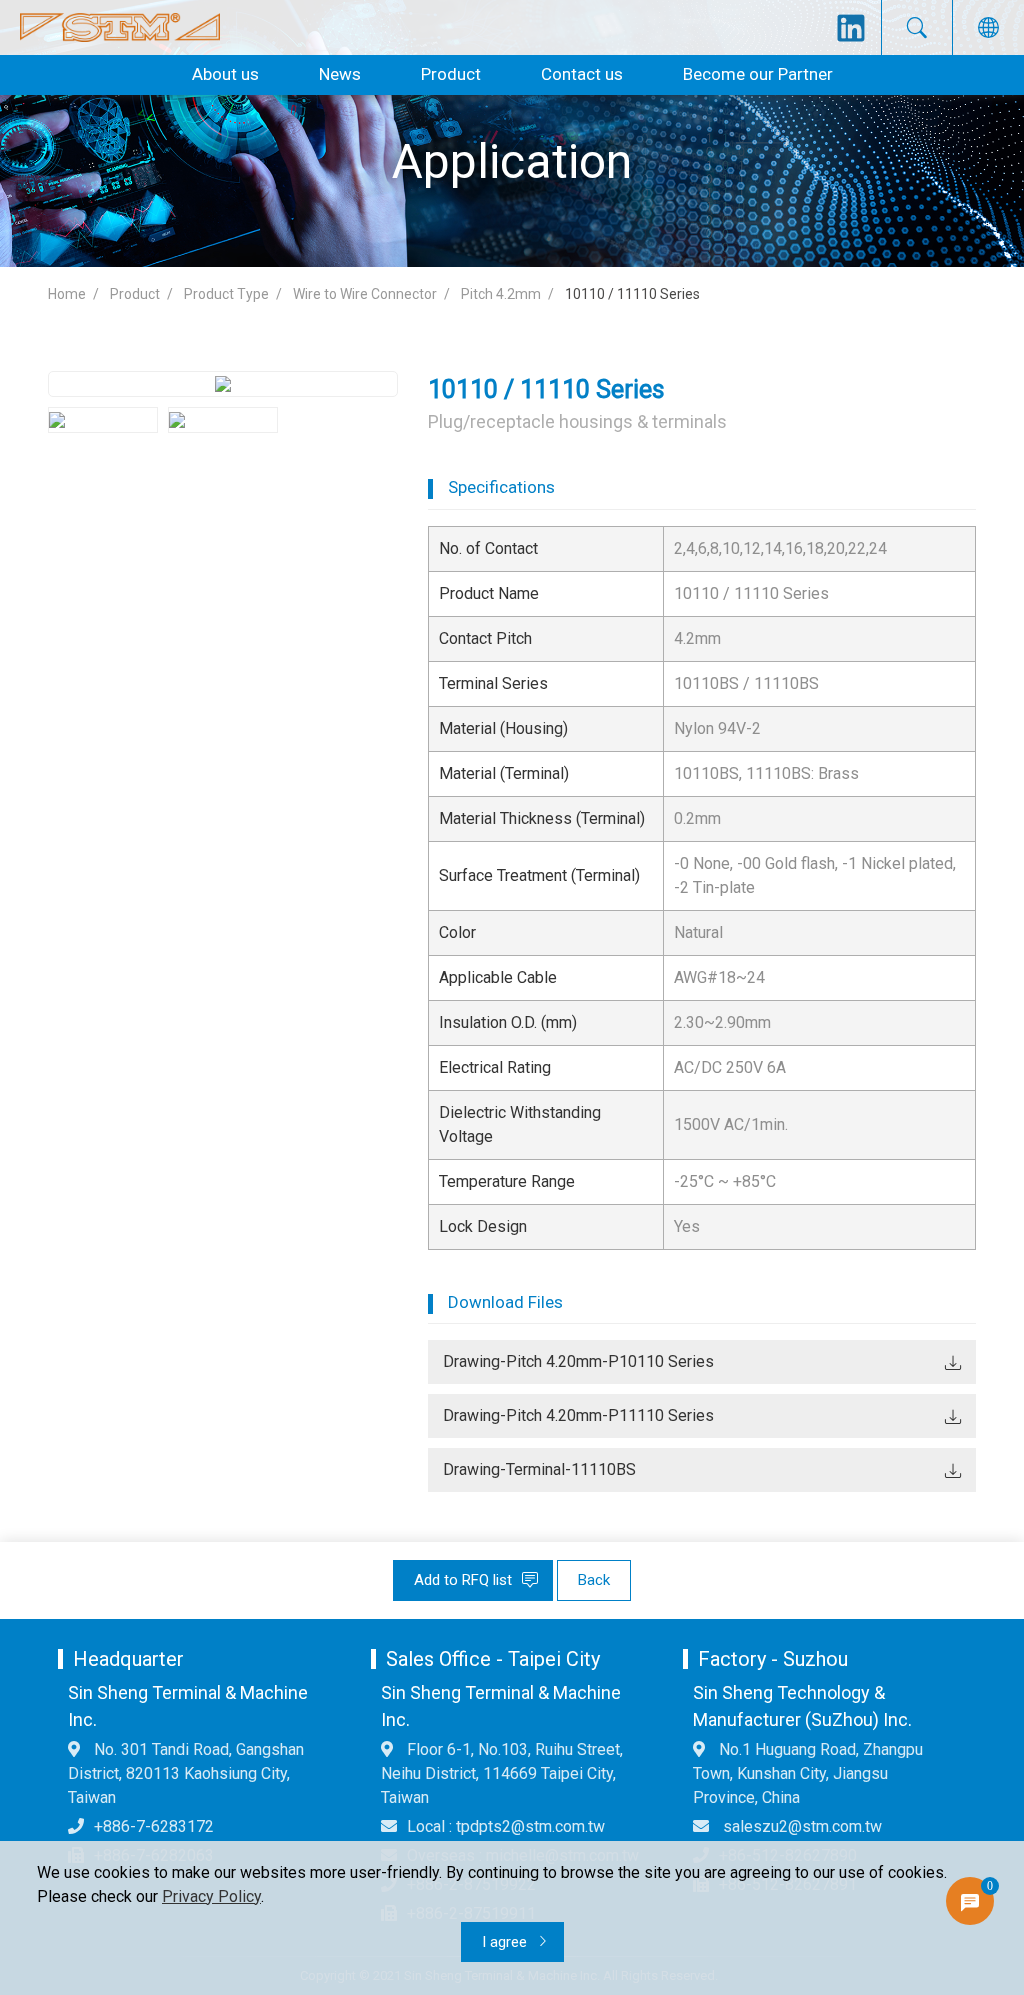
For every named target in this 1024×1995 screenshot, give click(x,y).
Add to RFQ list (465, 1580)
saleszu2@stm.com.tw (800, 1826)
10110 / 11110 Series (632, 294)
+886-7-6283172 (154, 1826)
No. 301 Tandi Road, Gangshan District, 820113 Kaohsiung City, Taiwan (186, 1773)
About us (225, 74)
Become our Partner (758, 74)
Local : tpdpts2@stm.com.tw (506, 1826)
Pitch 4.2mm (501, 294)
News (340, 74)
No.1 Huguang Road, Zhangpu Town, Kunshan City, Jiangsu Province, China (808, 1773)
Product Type (226, 294)
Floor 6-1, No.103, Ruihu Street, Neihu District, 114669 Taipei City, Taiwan (502, 1773)
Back (594, 1580)
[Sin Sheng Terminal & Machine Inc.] (120, 27)
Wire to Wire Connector (365, 294)
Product (451, 74)
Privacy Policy (211, 1896)
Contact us (582, 74)
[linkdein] (851, 28)
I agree (506, 1942)
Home (67, 294)
